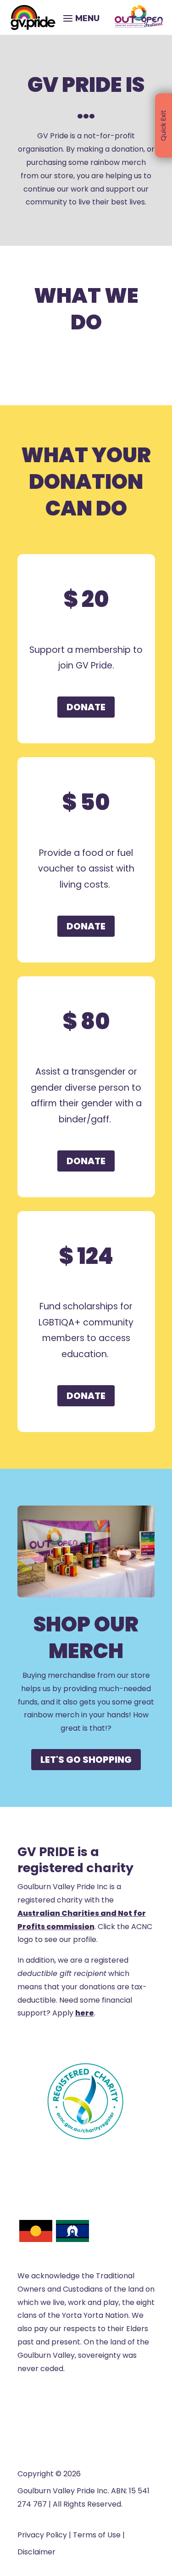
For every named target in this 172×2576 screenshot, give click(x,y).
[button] (80, 17)
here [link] (85, 2013)
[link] (33, 17)
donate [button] (86, 707)
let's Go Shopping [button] (86, 1760)
